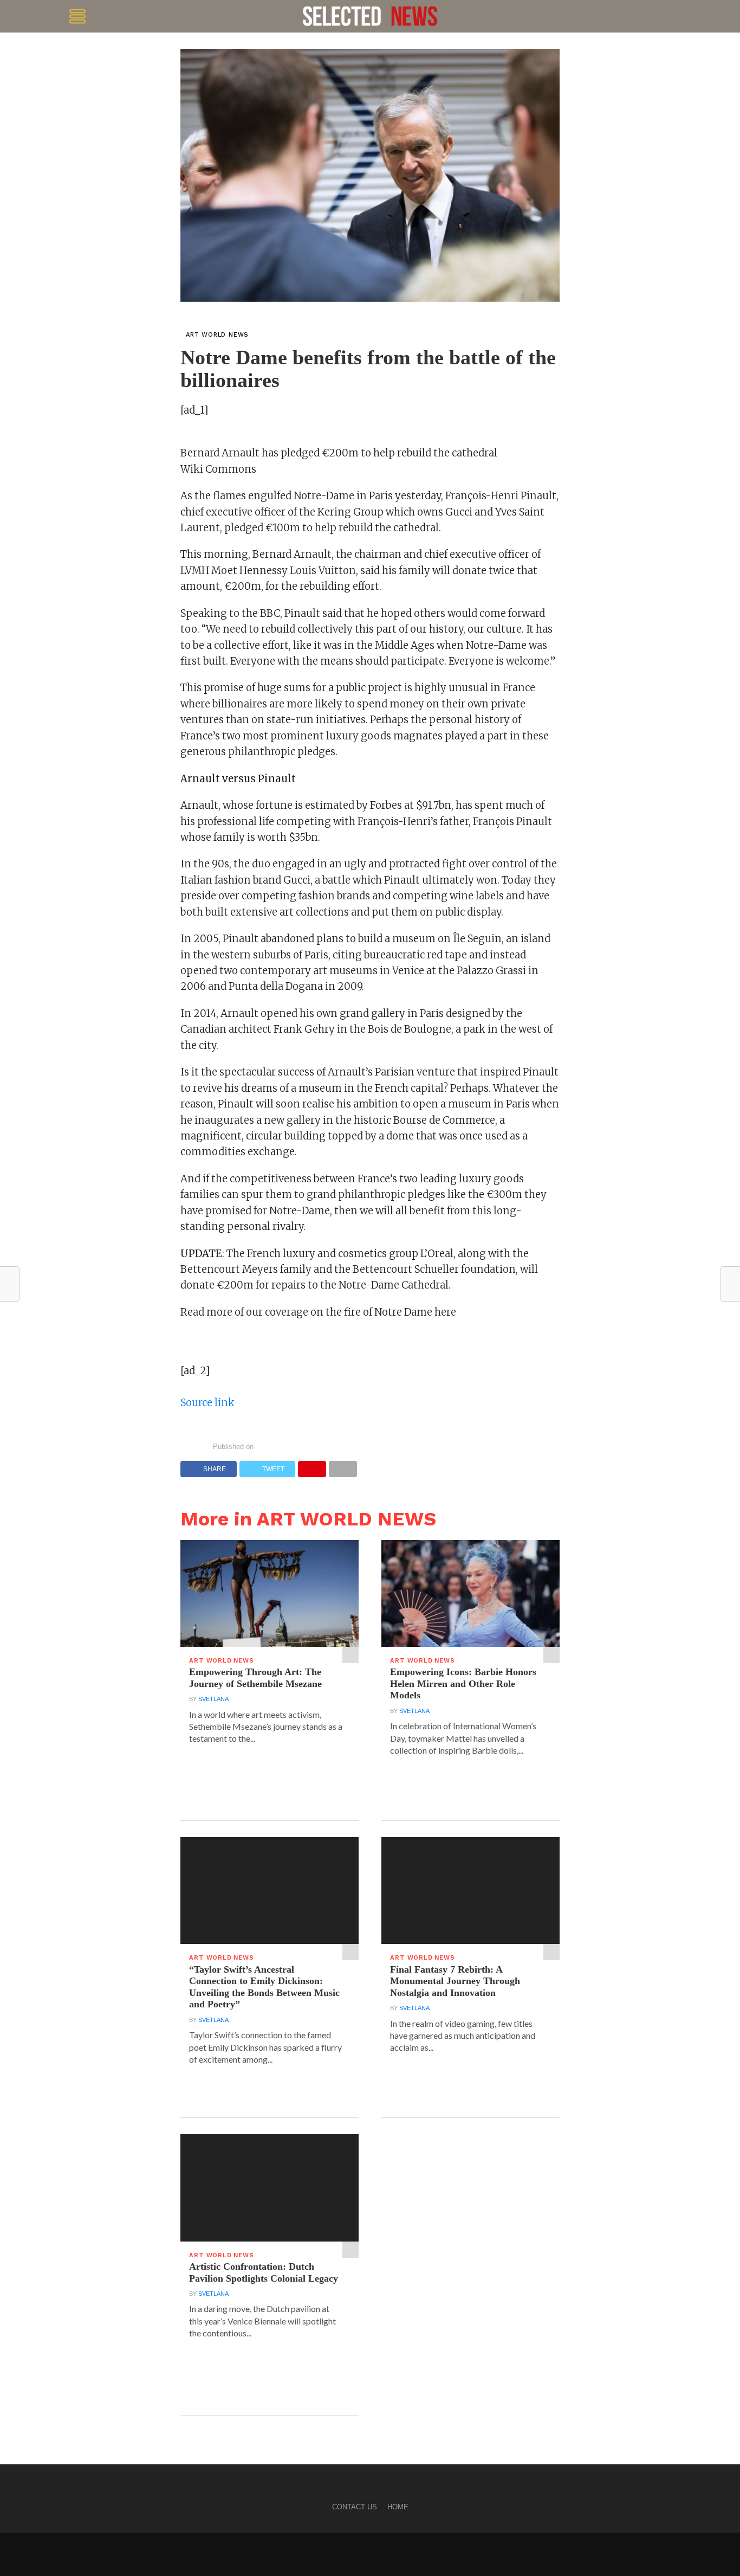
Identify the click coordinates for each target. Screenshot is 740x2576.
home (398, 2507)
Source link (207, 1403)
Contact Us (355, 2507)
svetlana (213, 1699)
